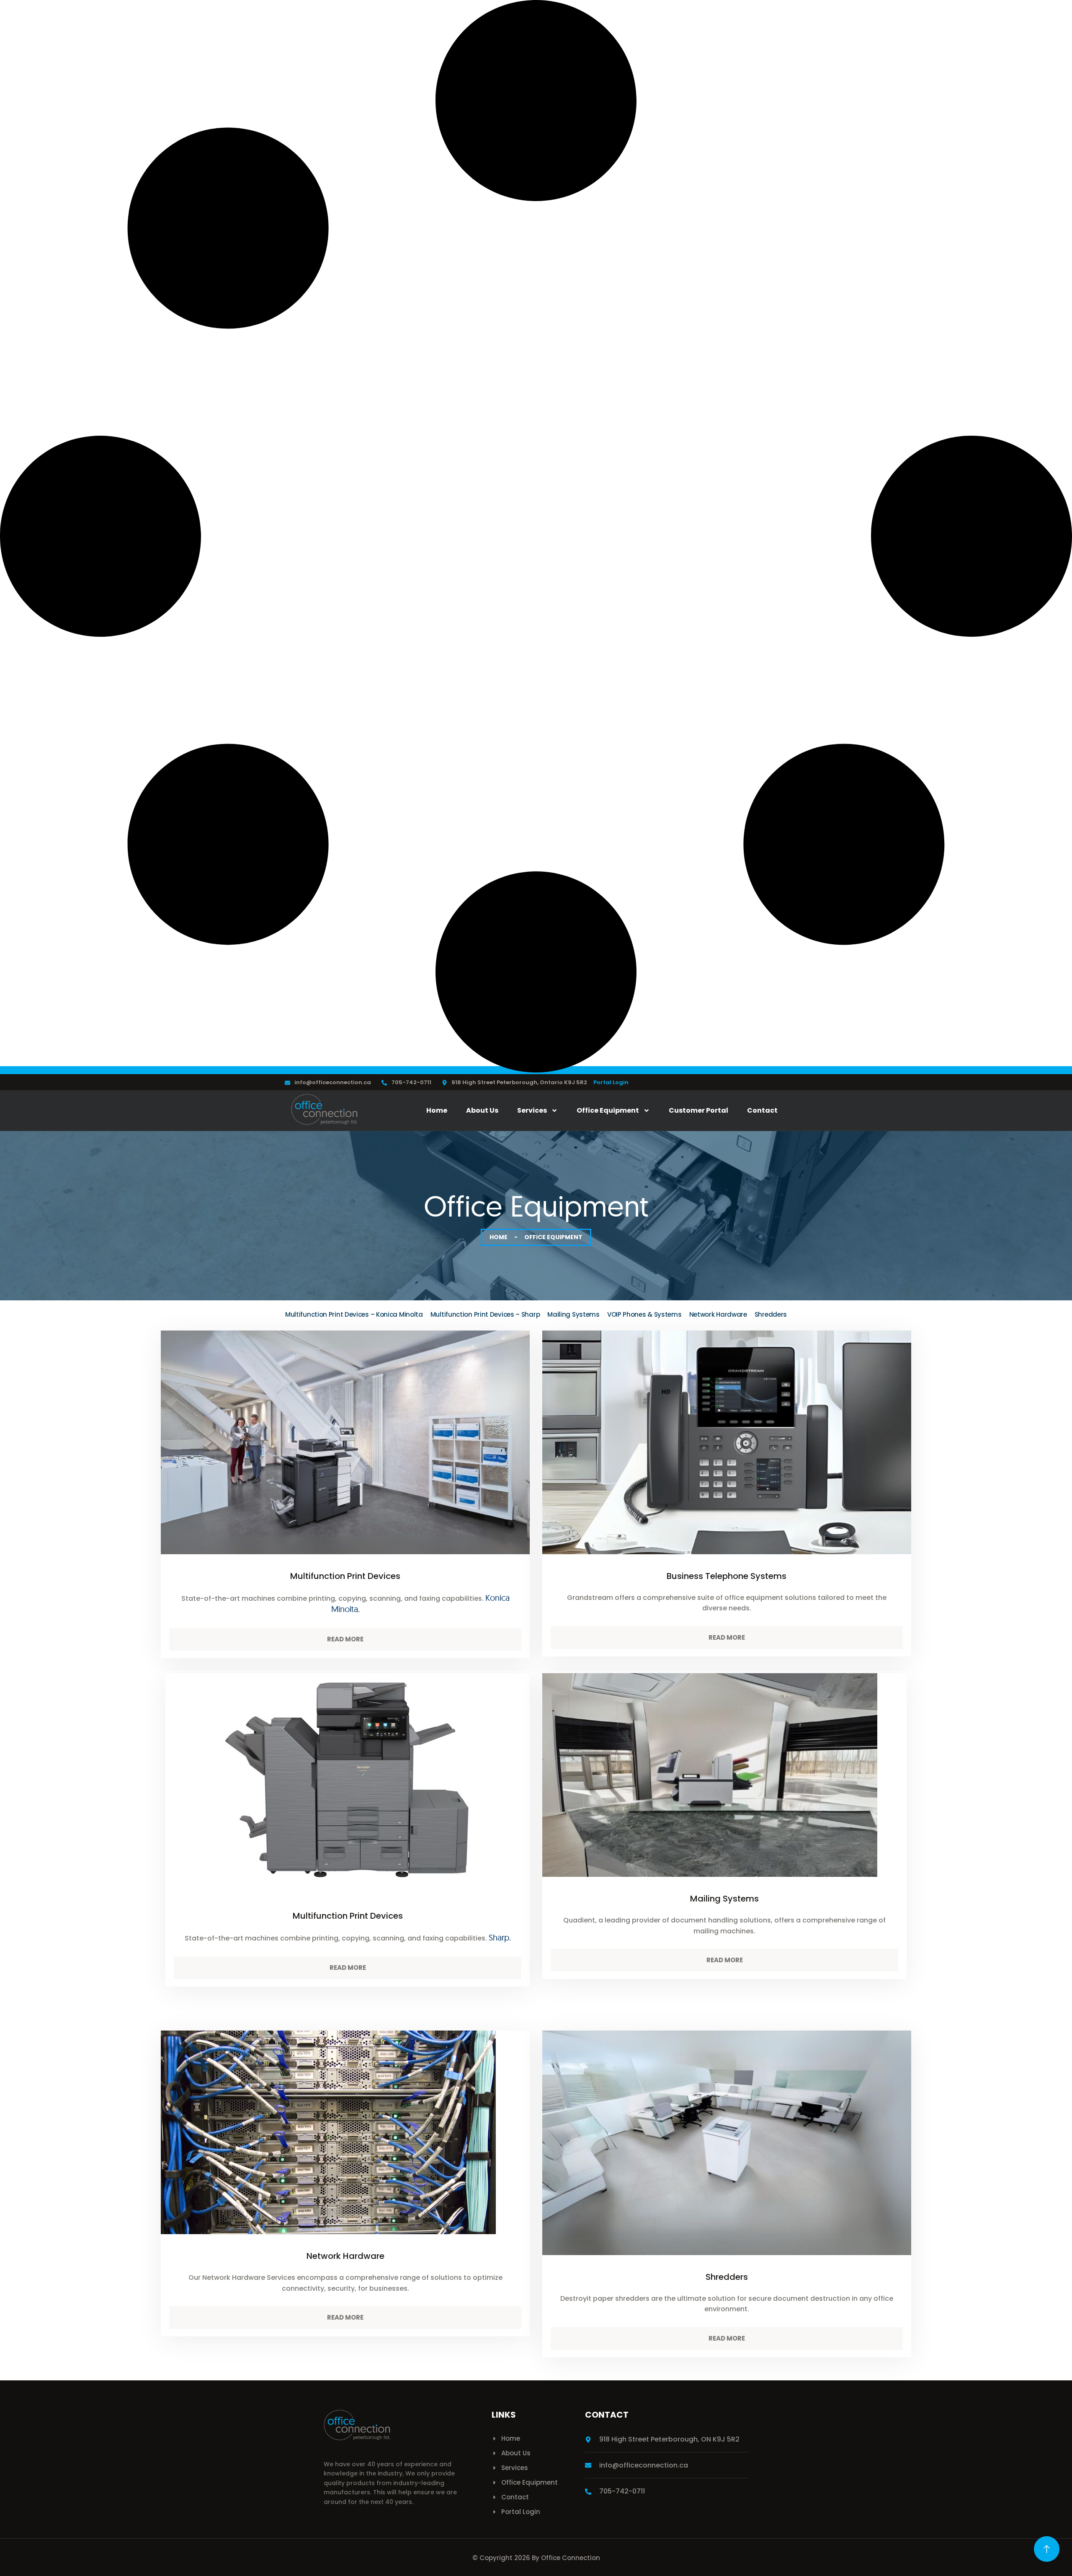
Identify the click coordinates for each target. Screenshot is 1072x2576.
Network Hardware (718, 1314)
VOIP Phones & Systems (644, 1314)
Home (437, 1110)
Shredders (771, 1314)
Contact (762, 1110)
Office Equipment (608, 1110)
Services (532, 1110)
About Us (482, 1110)
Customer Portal (698, 1110)
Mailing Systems (573, 1314)
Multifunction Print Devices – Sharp (485, 1314)
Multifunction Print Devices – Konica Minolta (354, 1314)
